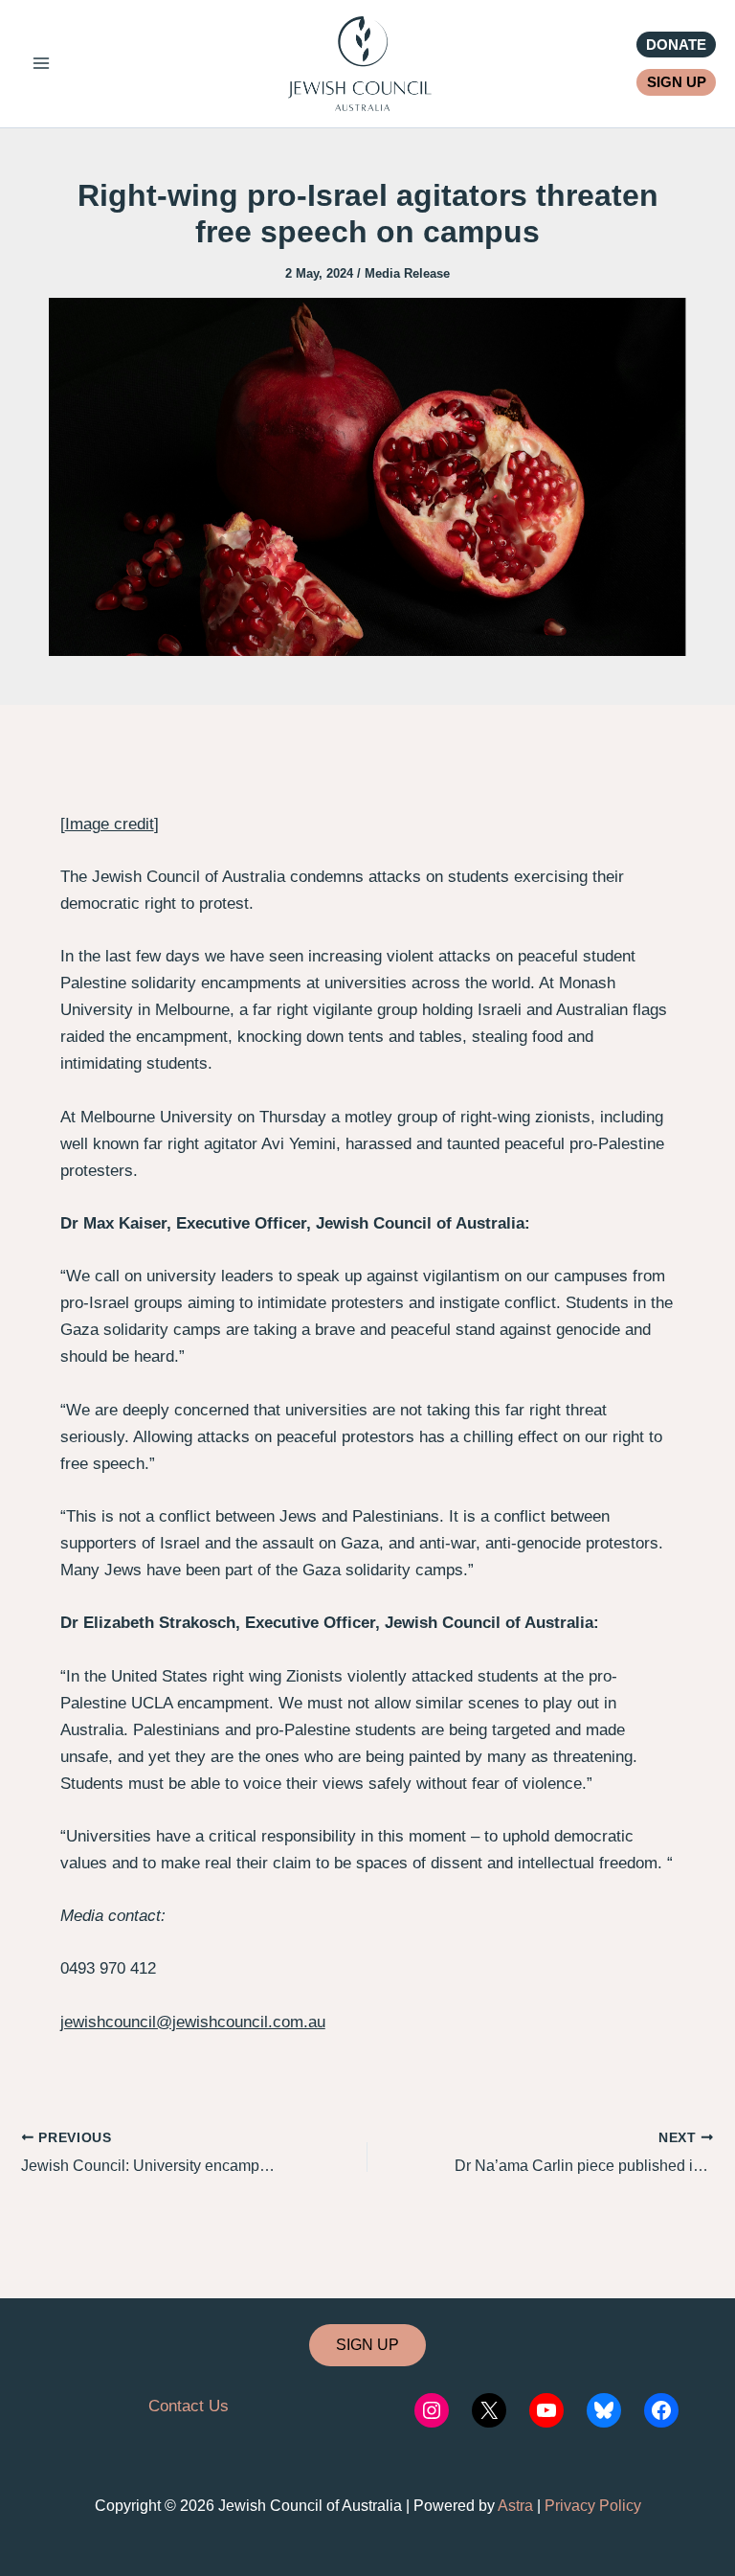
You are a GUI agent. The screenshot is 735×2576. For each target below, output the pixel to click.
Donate (676, 45)
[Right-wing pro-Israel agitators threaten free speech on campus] (367, 475)
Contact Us (189, 2406)
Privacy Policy (593, 2506)
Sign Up (677, 82)
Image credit (110, 824)
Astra (515, 2506)
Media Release (407, 273)
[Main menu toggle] (41, 64)
